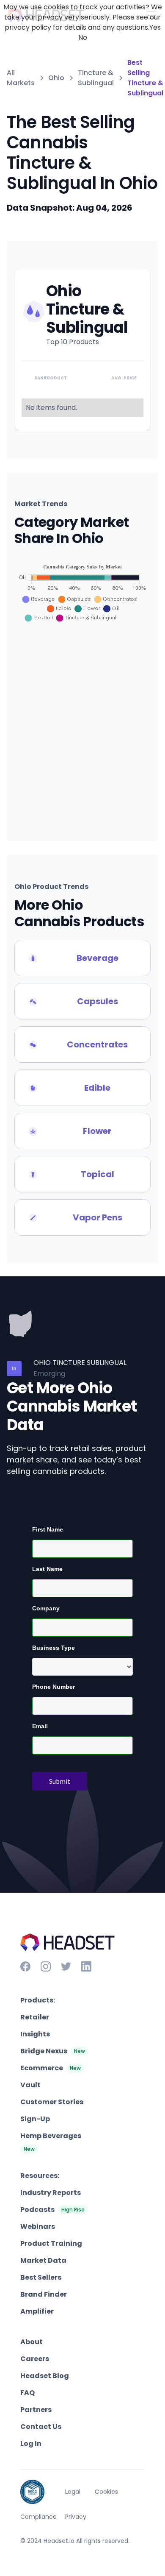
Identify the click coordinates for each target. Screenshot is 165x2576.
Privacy (76, 2517)
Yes (155, 27)
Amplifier (37, 2311)
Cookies (106, 2492)
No (83, 38)
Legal (73, 2492)
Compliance (38, 2517)
